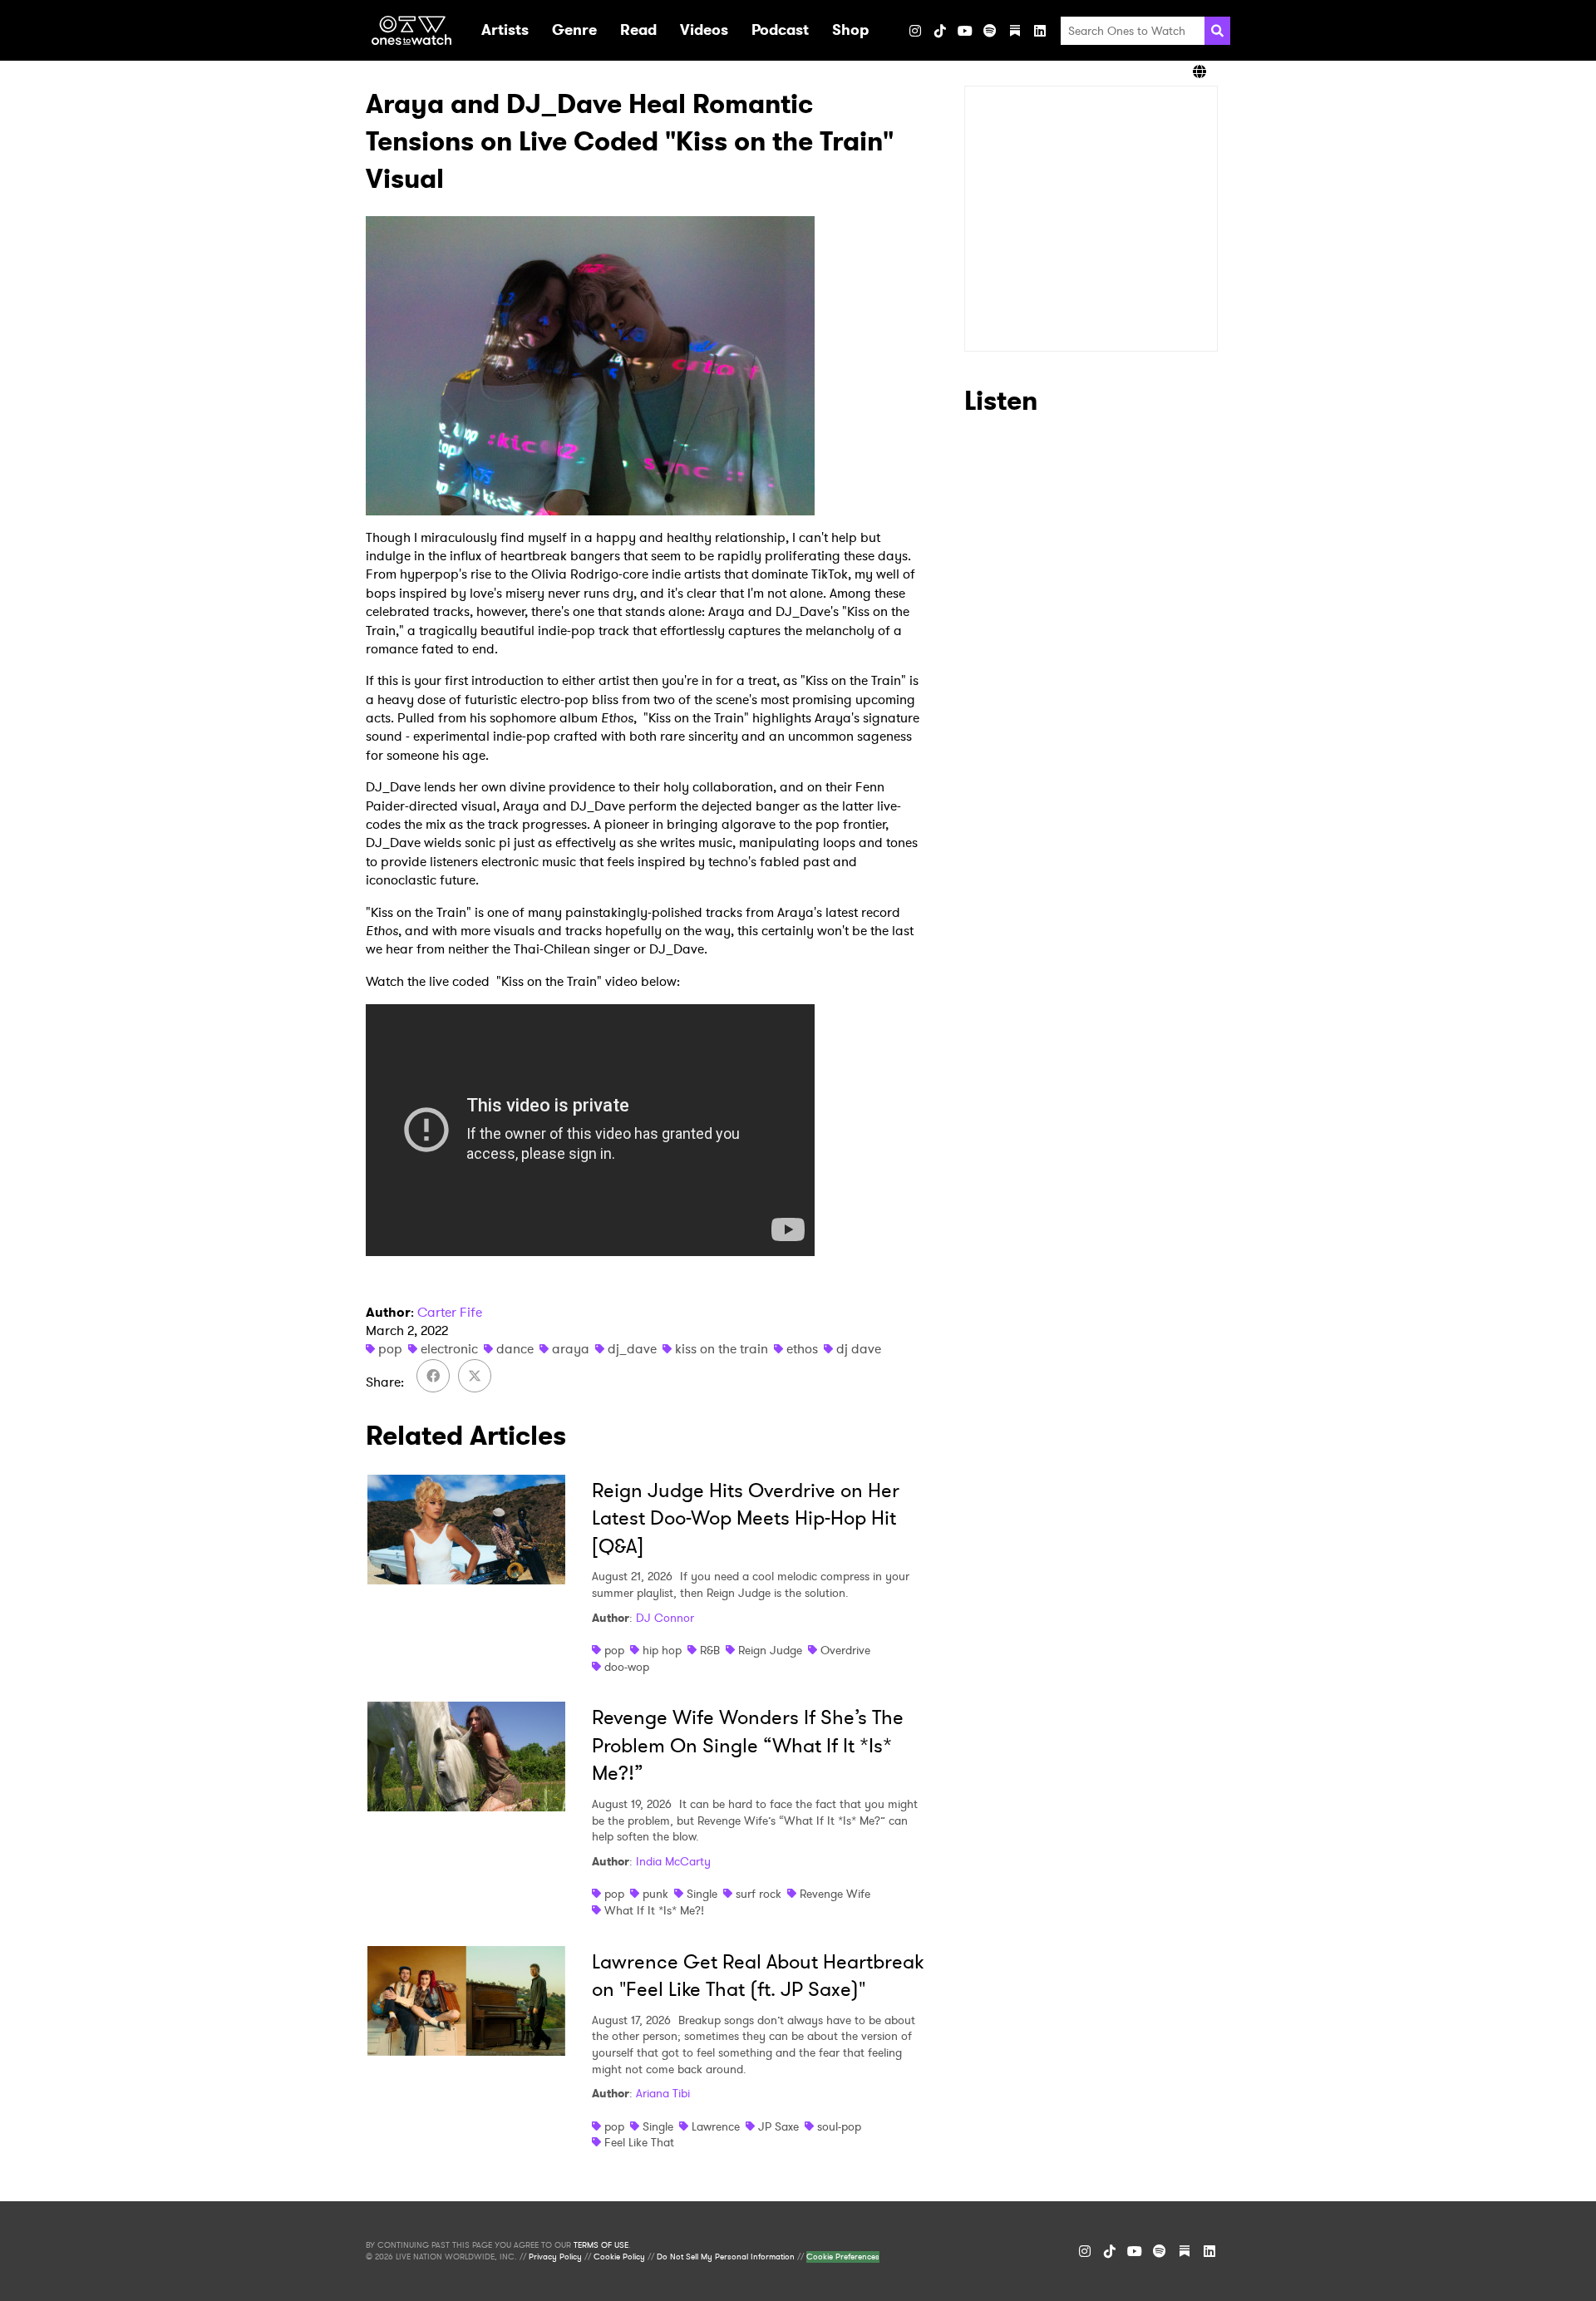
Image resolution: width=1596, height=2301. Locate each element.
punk (655, 1894)
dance (515, 1349)
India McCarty (673, 1861)
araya (571, 1349)
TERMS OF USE (601, 2245)
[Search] (1217, 31)
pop (390, 1349)
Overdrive (845, 1650)
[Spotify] (990, 31)
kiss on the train (722, 1349)
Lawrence (716, 2126)
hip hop (662, 1650)
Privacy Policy (555, 2257)
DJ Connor (665, 1618)
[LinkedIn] (1040, 31)
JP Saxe (778, 2126)
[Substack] (1015, 31)
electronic (449, 1349)
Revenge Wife (835, 1894)
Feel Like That (639, 2142)
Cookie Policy (619, 2257)
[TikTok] (940, 31)
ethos (802, 1349)
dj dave (859, 1349)
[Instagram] (915, 31)
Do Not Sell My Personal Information (726, 2257)
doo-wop (627, 1667)
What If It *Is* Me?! (654, 1910)
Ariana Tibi (663, 2093)
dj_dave (632, 1349)
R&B (710, 1650)
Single (702, 1894)
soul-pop (839, 2126)
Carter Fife (450, 1312)
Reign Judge (770, 1650)
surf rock (759, 1894)
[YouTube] (965, 31)
